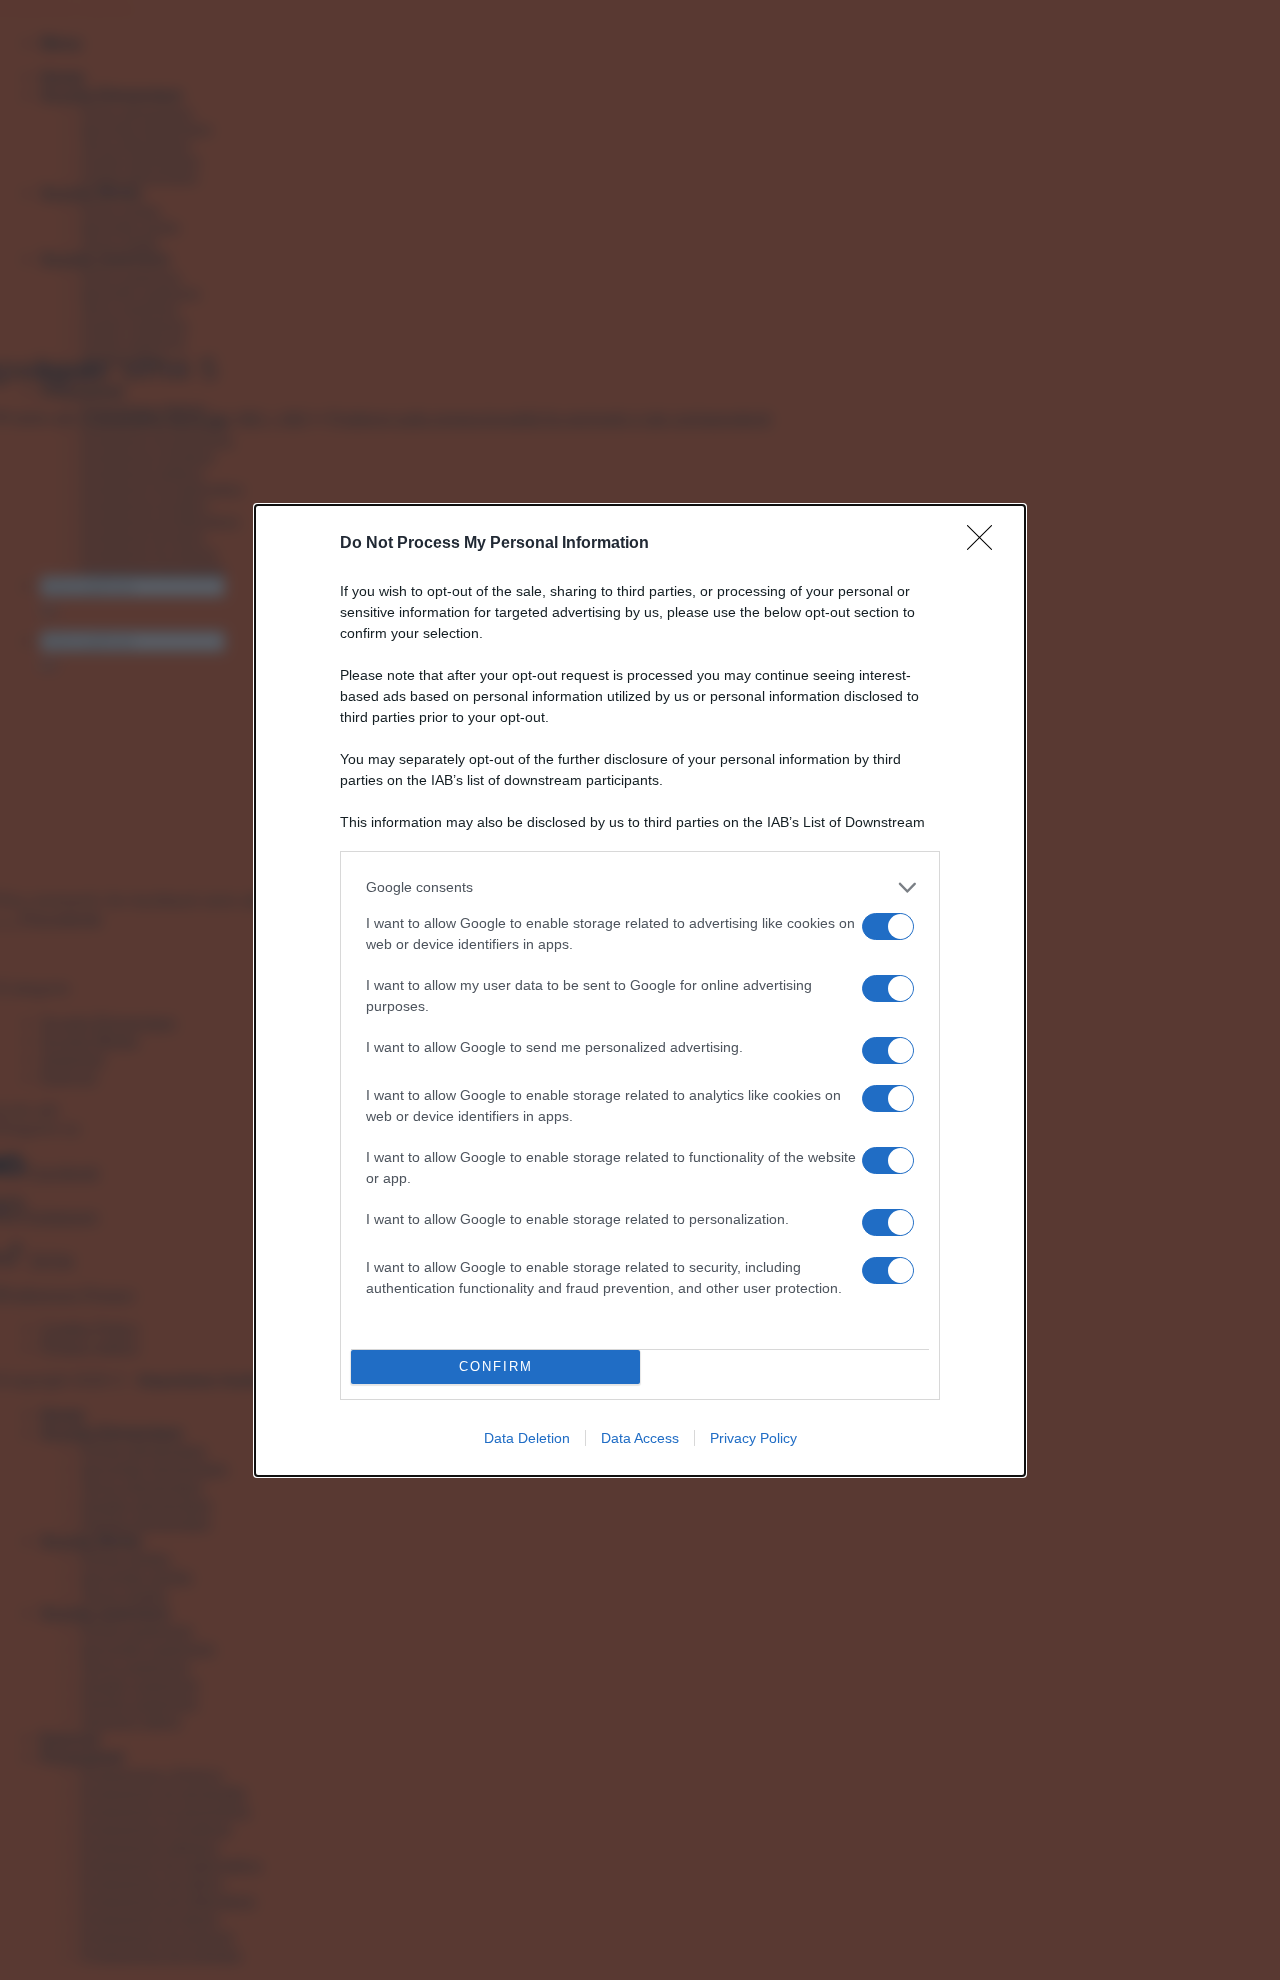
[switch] (888, 926)
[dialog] (640, 990)
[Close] (986, 544)
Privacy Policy (753, 1438)
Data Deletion (527, 1438)
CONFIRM (496, 1366)
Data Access (640, 1438)
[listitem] (640, 887)
